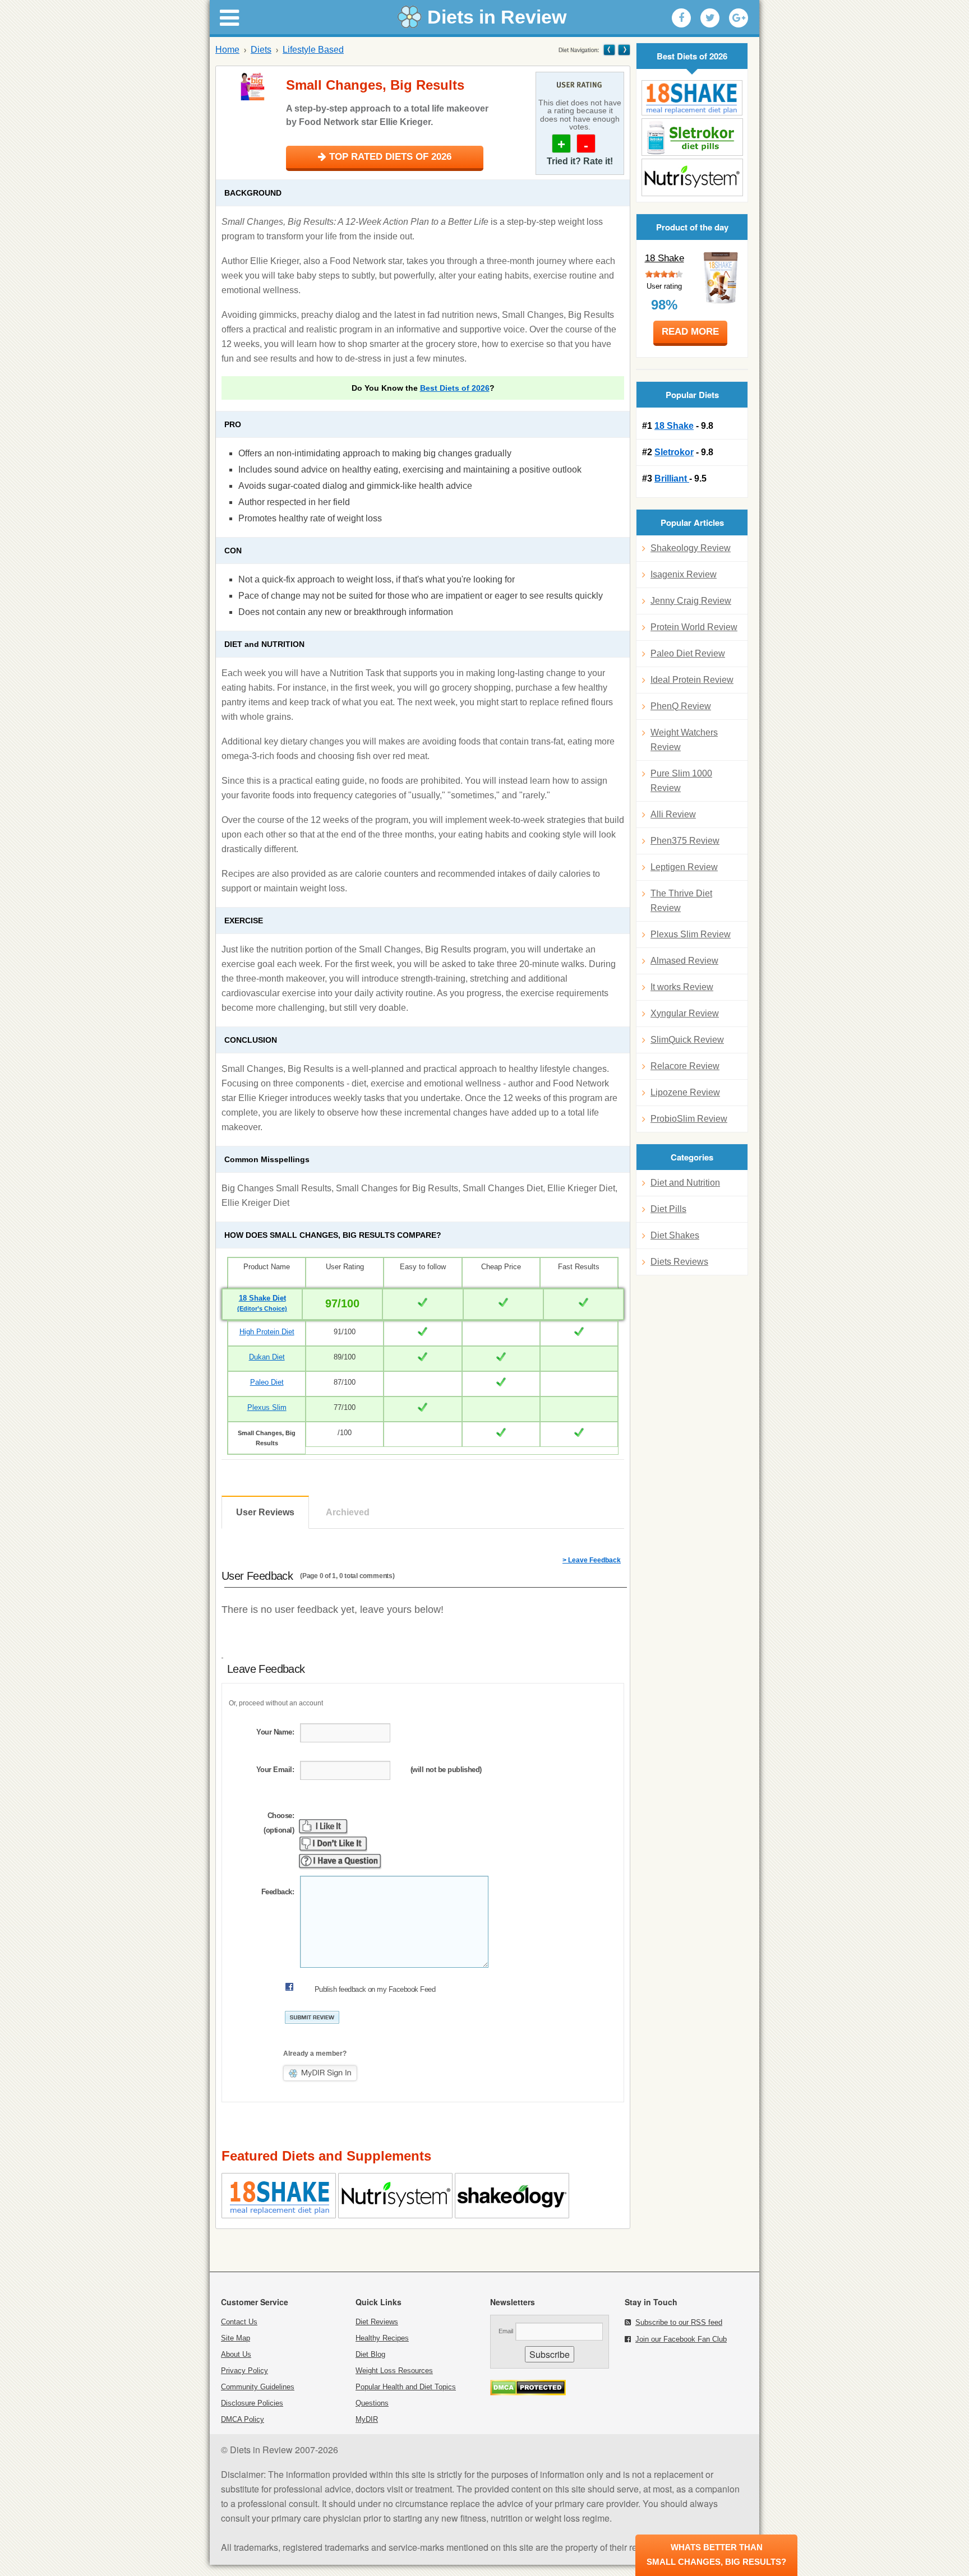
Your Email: (275, 1770)
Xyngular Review (685, 1013)
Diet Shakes (675, 1235)
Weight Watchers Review (684, 740)
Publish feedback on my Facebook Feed (375, 1989)
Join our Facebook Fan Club (681, 2339)
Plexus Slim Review (691, 934)
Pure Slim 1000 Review (681, 781)
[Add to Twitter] (710, 18)
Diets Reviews (679, 1262)
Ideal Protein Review (692, 680)
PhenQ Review (681, 706)
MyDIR (367, 2419)
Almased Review (684, 961)
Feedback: (278, 1892)
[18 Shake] (692, 98)
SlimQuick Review (687, 1040)
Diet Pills (668, 1209)
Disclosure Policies (252, 2403)
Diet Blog (370, 2354)
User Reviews (265, 1512)
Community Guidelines (258, 2387)
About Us (236, 2354)
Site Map (236, 2338)
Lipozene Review (685, 1092)
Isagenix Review (684, 574)
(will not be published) (446, 1770)
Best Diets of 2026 (455, 388)
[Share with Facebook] (681, 18)
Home (227, 50)
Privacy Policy (244, 2371)
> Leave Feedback (592, 1560)
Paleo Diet (267, 1382)
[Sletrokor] (692, 137)
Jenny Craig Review (691, 601)
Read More (690, 332)
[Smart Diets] (623, 50)
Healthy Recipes (382, 2338)
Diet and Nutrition (685, 1183)
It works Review (682, 987)
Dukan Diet (267, 1357)
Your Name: (275, 1732)
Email (506, 2331)
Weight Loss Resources (394, 2371)
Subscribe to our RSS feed (679, 2322)
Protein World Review (694, 627)
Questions (372, 2403)
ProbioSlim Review (689, 1119)
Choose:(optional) (279, 1823)
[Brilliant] (692, 177)
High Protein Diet (267, 1332)
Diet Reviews (377, 2322)
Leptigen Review (684, 867)
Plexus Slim (267, 1407)
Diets (261, 50)
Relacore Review (685, 1066)
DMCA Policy (243, 2419)
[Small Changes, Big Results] (252, 86)
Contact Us (239, 2322)
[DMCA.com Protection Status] (528, 2392)
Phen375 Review (685, 841)
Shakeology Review (691, 548)
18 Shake (665, 258)
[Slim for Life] (609, 50)
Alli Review (673, 814)
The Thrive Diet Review (681, 901)
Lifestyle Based (313, 50)
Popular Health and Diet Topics (406, 2387)
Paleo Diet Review (688, 653)
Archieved (348, 1512)
